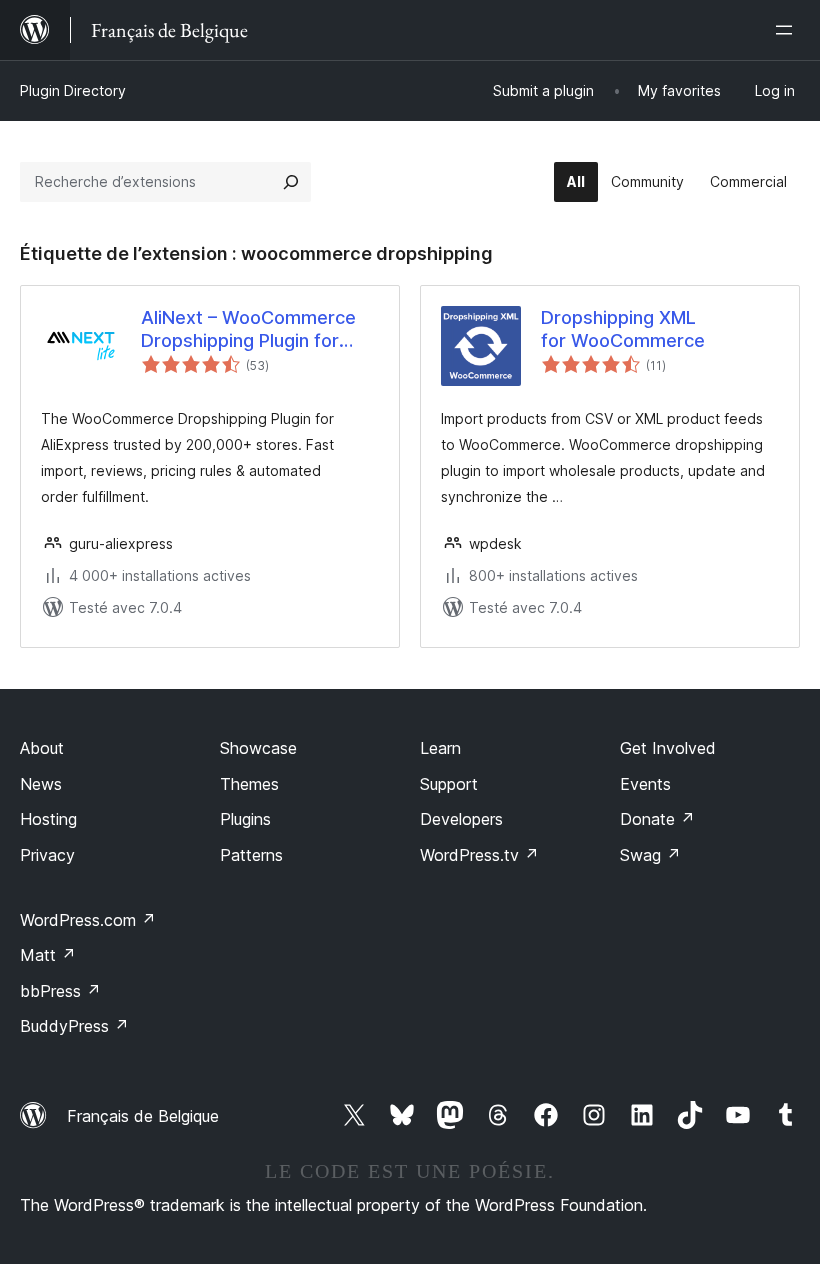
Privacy (47, 855)
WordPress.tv (479, 855)
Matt (48, 955)
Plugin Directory (73, 90)
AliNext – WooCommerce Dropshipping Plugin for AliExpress (248, 330)
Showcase (258, 748)
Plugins (245, 819)
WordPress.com (88, 920)
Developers (461, 819)
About (42, 748)
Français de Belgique (143, 1116)
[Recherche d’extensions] (291, 182)
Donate (657, 819)
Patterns (251, 855)
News (41, 784)
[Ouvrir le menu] (788, 30)
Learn (440, 748)
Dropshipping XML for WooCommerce (623, 329)
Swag (650, 855)
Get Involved (668, 748)
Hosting (48, 819)
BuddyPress (74, 1026)
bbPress (60, 991)
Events (645, 784)
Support (449, 784)
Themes (249, 784)
